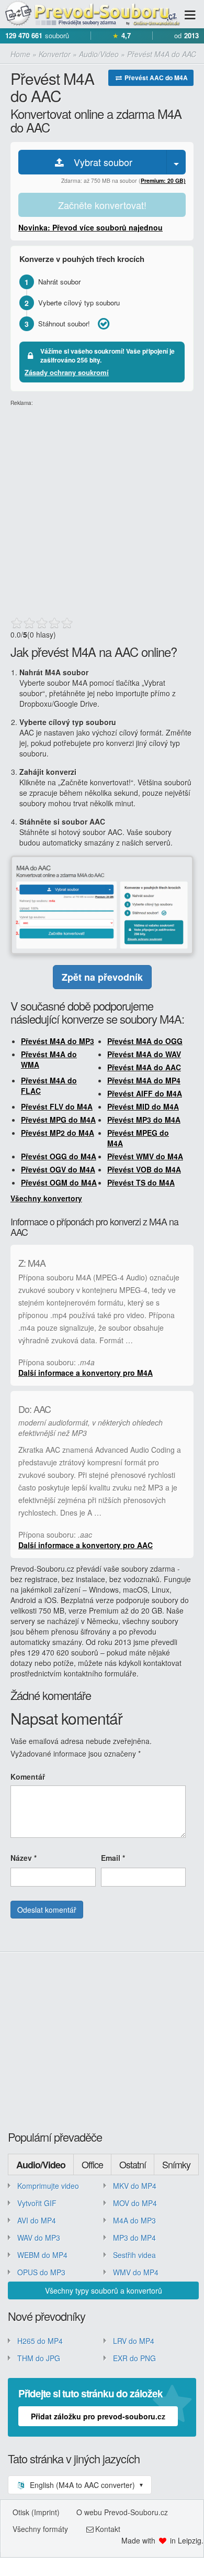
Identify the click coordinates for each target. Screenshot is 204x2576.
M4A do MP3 (134, 2220)
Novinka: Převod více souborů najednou (90, 227)
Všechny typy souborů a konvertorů (104, 2290)
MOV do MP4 (135, 2203)
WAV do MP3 (39, 2238)
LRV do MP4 (134, 2341)
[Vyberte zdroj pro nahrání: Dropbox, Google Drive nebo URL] (176, 162)
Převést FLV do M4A (57, 1106)
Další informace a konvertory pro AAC (86, 1545)
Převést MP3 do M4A (144, 1120)
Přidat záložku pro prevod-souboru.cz (98, 2416)
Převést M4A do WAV (144, 1054)
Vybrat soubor (99, 162)
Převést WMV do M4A (145, 1156)
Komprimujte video (48, 2186)
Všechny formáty (40, 2529)
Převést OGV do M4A (58, 1169)
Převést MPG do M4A (58, 1120)
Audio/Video (41, 2165)
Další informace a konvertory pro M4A (86, 1373)
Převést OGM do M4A (59, 1182)
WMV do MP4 (136, 2272)
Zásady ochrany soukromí (67, 372)
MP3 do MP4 (134, 2238)
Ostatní (133, 2164)
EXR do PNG (134, 2358)
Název (24, 1858)
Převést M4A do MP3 (58, 1041)
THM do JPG (39, 2358)
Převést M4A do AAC (144, 1067)
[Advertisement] (102, 509)
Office (92, 2164)
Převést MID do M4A (143, 1106)
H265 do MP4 (40, 2341)
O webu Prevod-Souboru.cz (122, 2512)
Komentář (28, 1777)
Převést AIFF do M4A (145, 1093)
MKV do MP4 (135, 2186)
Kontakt (108, 2529)
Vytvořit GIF (37, 2203)
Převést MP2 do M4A (58, 1133)
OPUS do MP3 (41, 2272)
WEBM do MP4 (42, 2255)
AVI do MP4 (37, 2220)
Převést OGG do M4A (59, 1156)
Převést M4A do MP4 (144, 1080)
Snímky (176, 2164)
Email (113, 1858)
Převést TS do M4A (141, 1182)
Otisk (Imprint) (36, 2512)
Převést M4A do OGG (145, 1041)
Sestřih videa (134, 2255)
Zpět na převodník (102, 977)
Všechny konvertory (46, 1198)
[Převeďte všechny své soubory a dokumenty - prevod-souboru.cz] (92, 14)
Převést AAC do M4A (155, 78)
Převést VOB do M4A (144, 1169)
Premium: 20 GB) (163, 180)
